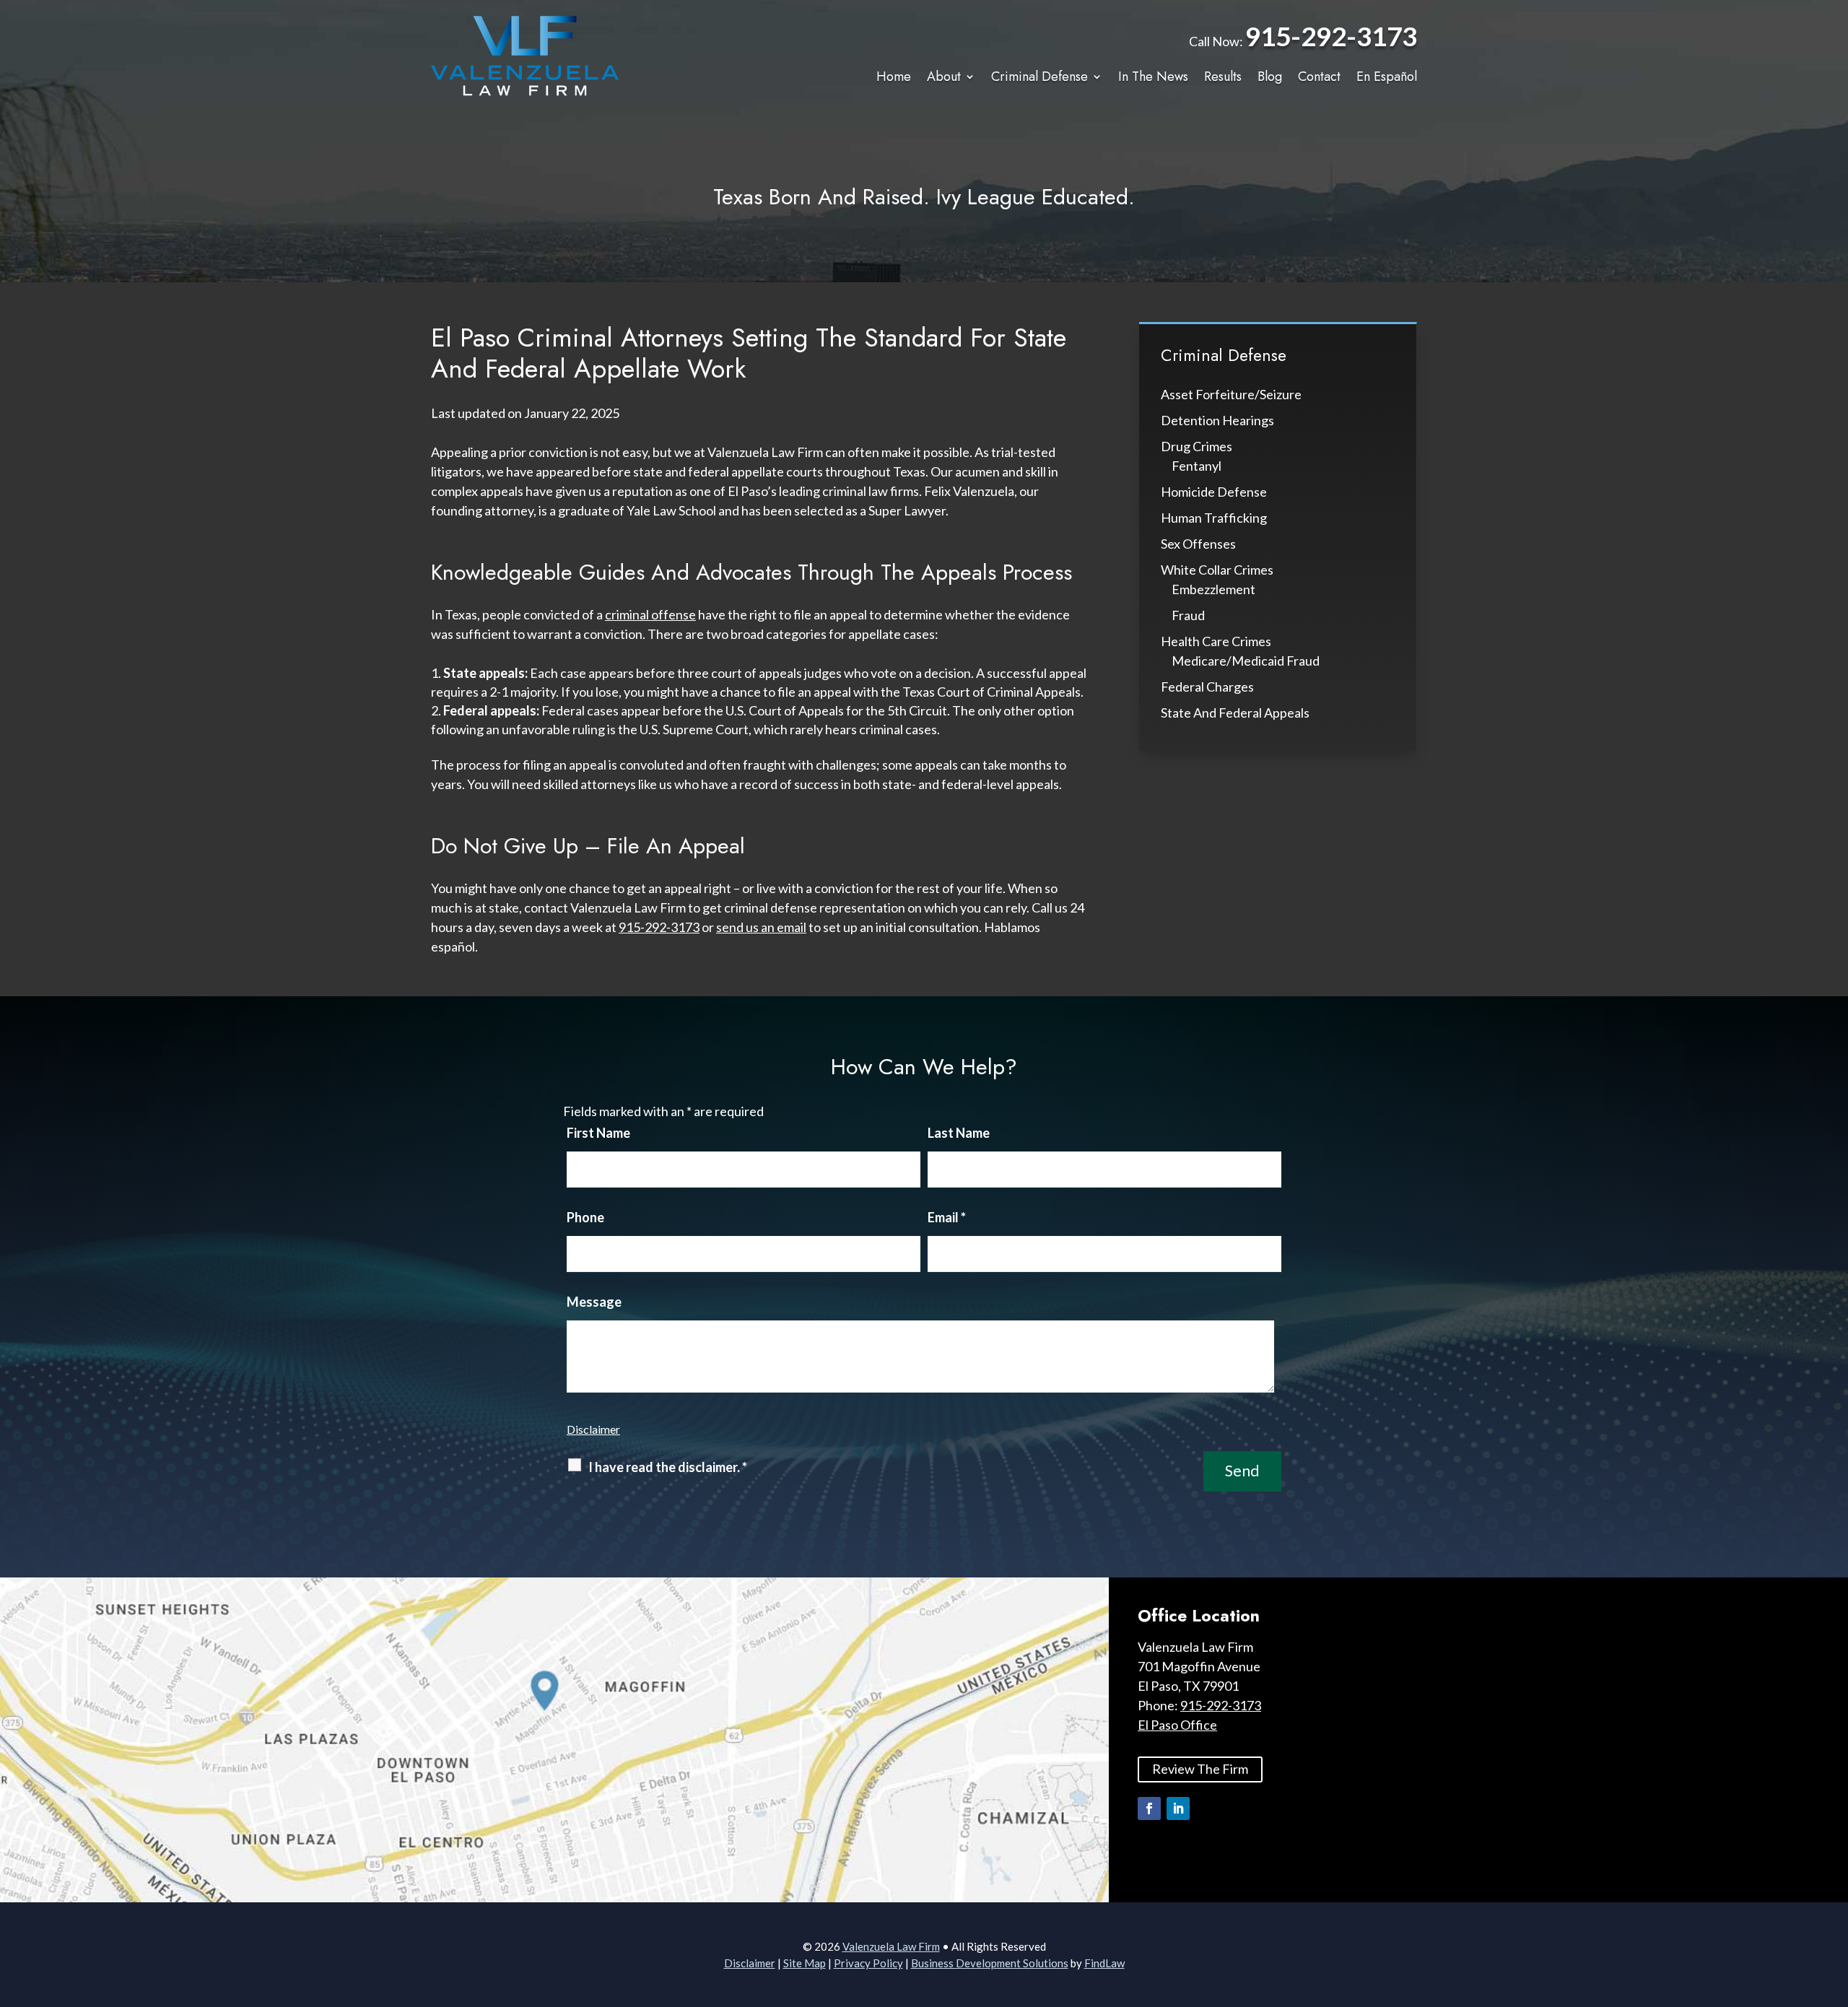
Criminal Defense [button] (1039, 77)
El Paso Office (1177, 1725)
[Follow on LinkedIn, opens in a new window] (1178, 1808)
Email (947, 1217)
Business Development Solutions (990, 1963)
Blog (1270, 77)
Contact (1319, 77)
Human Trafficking (1214, 518)
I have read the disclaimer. (668, 1467)
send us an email (761, 927)
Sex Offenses (1198, 544)
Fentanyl (1197, 466)
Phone (585, 1217)
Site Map (805, 1963)
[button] (1834, 1902)
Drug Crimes (1197, 446)
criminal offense (650, 614)
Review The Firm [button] (1200, 1769)
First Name (598, 1133)
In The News (1153, 77)
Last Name (959, 1133)
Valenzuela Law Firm (891, 1946)
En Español (1387, 77)
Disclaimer (593, 1429)
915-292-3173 (1331, 36)
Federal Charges (1207, 687)
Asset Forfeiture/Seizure (1231, 394)
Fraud (1188, 615)
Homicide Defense (1214, 492)
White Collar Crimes (1217, 570)
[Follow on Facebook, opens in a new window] (1149, 1808)
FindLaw (1104, 1963)
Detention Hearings (1217, 420)
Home (894, 77)
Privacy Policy (868, 1963)
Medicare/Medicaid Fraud (1246, 661)
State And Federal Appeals (1235, 713)
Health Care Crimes (1216, 641)
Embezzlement (1213, 589)
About (944, 77)
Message (594, 1302)
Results (1223, 77)
